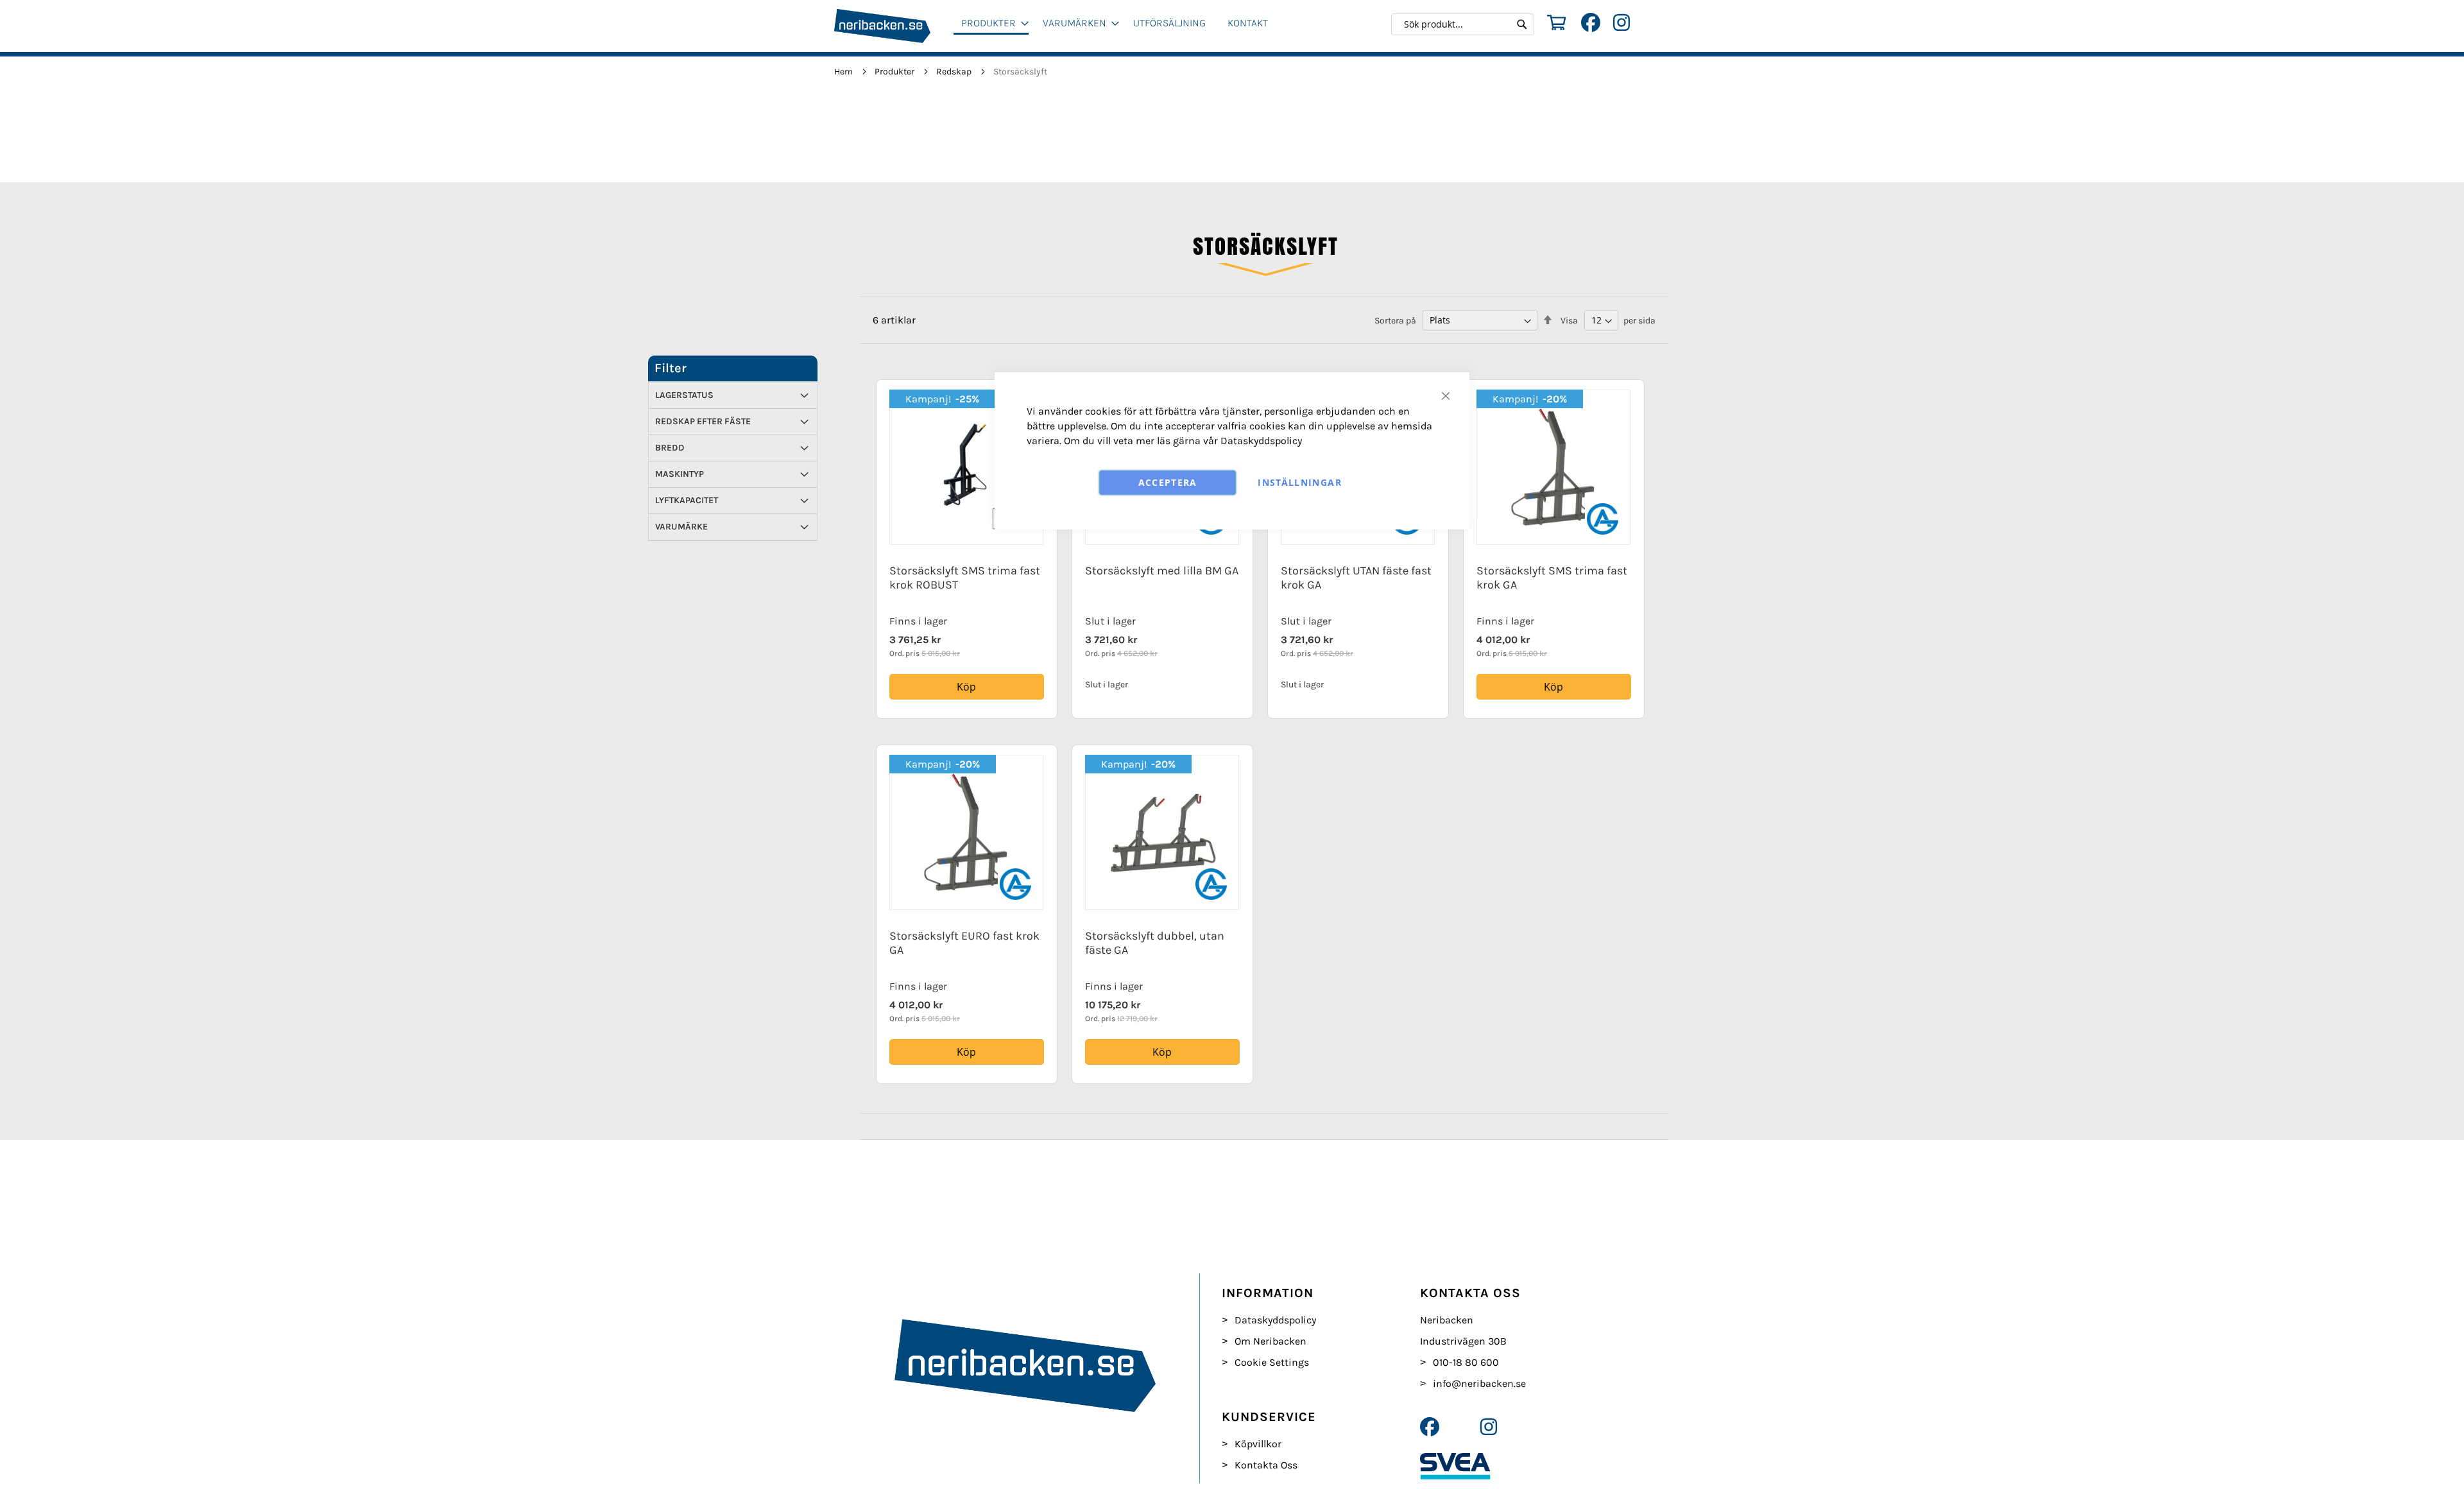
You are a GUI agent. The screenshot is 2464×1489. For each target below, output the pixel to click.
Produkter (895, 72)
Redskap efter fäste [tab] (703, 421)
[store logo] (894, 26)
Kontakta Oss (1266, 1465)
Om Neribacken (1270, 1341)
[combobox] (1466, 24)
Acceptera (1168, 482)
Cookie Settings (1272, 1362)
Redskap (955, 72)
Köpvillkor (1258, 1444)
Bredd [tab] (670, 448)
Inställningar (1300, 482)
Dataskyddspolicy (1261, 441)
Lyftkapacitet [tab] (687, 500)
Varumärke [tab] (681, 527)
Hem (844, 72)
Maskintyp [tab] (680, 474)
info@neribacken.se (1479, 1383)
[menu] (1120, 28)
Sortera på (1395, 321)
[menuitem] (991, 24)
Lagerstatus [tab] (684, 395)
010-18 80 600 (1466, 1362)
